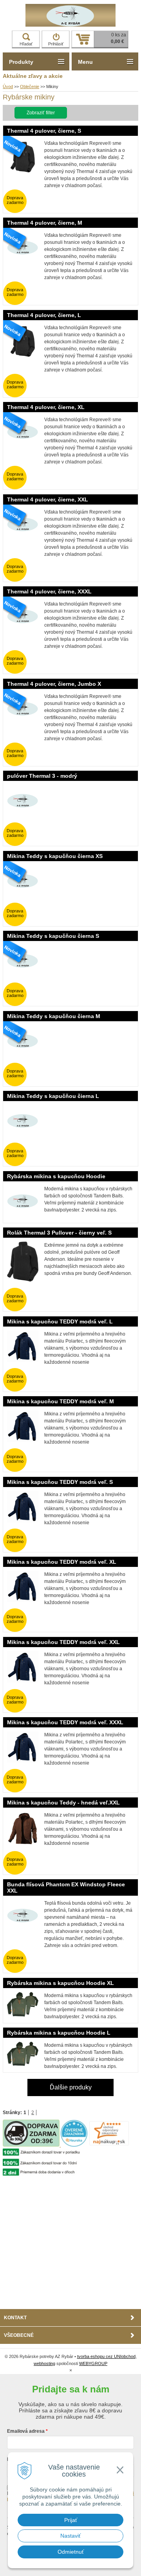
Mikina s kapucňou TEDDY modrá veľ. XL (62, 1562)
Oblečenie (30, 87)
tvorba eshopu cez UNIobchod (106, 2356)
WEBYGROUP (93, 2363)
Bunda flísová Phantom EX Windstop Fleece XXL (66, 1887)
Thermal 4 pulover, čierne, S (44, 131)
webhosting (44, 2363)
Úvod (8, 87)
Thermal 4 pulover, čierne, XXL (48, 499)
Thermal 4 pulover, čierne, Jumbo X (54, 684)
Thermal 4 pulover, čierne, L (44, 315)
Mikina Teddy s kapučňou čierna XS (55, 856)
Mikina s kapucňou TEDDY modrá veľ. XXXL (65, 1722)
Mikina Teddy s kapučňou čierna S (53, 936)
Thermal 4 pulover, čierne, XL (46, 407)
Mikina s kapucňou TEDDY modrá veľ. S (60, 1482)
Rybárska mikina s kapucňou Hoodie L (59, 2033)
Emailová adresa (26, 2431)
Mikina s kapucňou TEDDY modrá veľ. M (61, 1401)
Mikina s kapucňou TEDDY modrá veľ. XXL (63, 1642)
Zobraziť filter (41, 113)
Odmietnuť (71, 2552)
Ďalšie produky (71, 2087)
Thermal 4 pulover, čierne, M (45, 223)
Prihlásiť (56, 44)
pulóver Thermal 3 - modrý (42, 776)
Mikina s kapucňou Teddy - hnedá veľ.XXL (63, 1803)
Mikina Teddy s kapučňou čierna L (53, 1096)
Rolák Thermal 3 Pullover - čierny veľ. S (59, 1233)
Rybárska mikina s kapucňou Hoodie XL (61, 1983)
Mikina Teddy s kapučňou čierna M (54, 1016)
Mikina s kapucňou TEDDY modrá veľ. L (60, 1321)
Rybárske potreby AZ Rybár (70, 15)
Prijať (71, 2520)
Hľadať (26, 44)
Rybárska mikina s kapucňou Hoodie (56, 1176)
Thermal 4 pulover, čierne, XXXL (49, 591)
